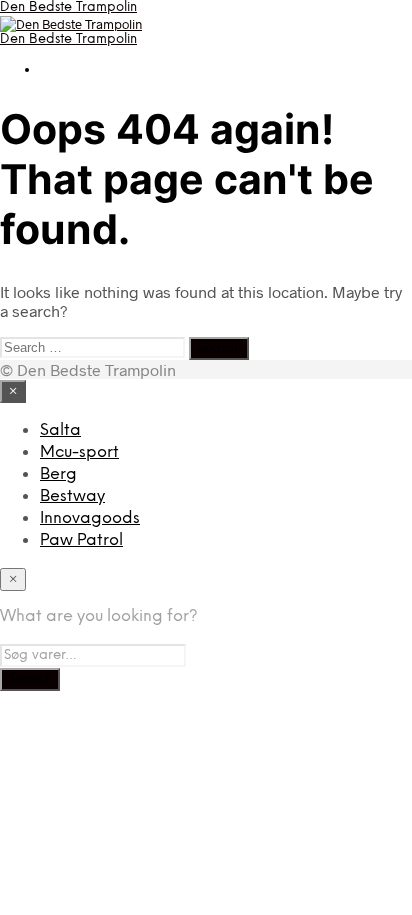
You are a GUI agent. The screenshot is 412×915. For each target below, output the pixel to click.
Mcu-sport (79, 452)
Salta (60, 430)
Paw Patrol (81, 540)
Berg (58, 474)
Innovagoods (90, 518)
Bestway (72, 496)
